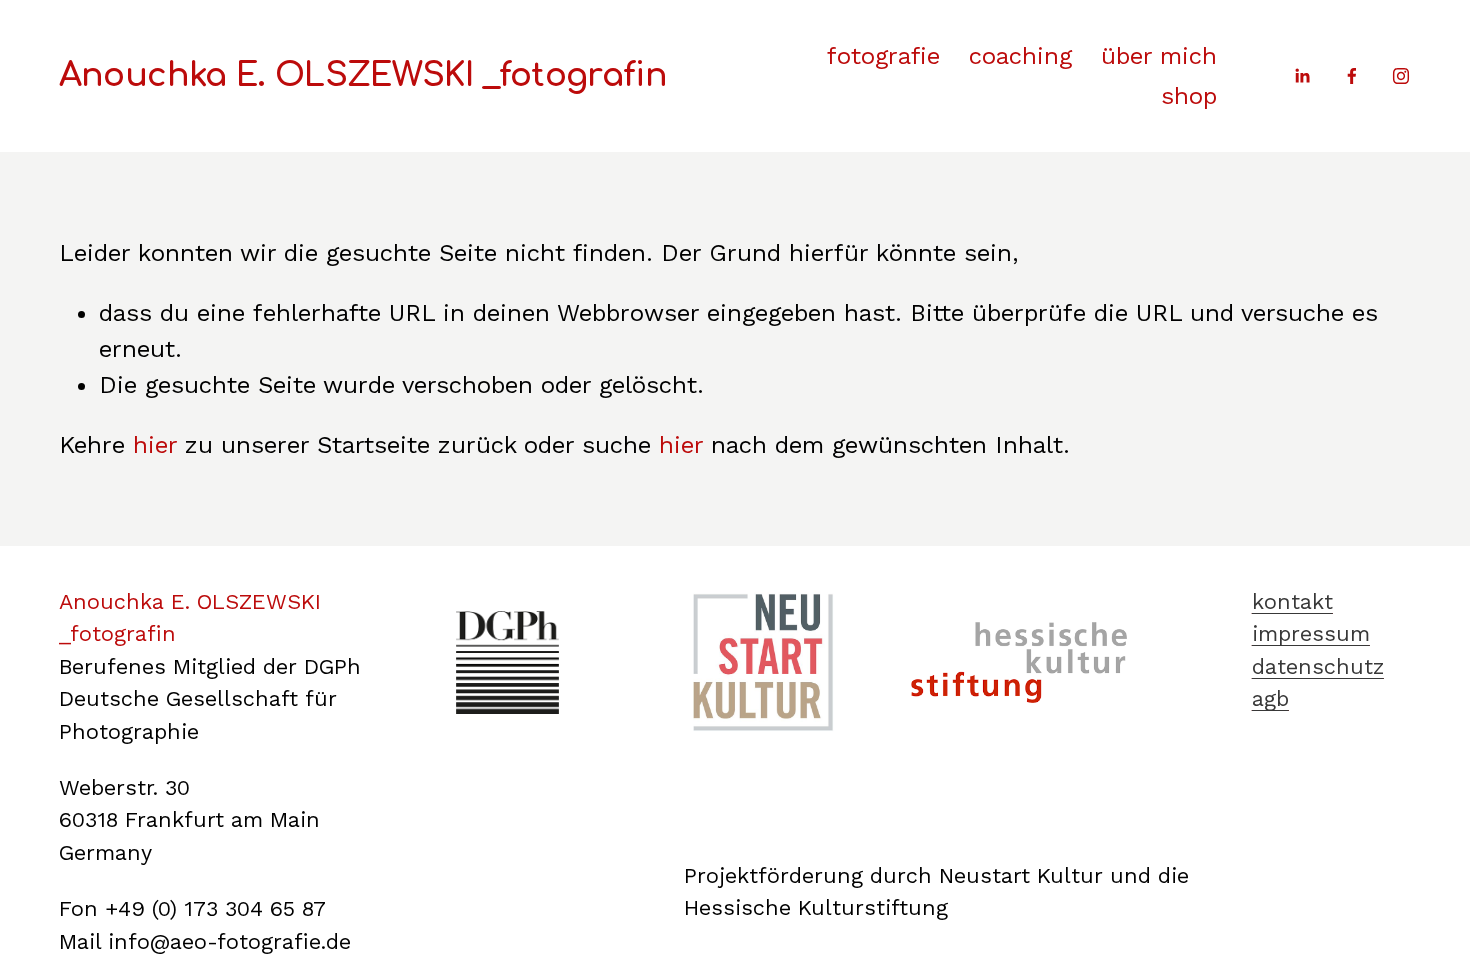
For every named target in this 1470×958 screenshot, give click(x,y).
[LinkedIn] (1302, 76)
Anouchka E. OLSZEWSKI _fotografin (363, 75)
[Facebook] (1352, 76)
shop (1189, 96)
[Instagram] (1401, 76)
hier (155, 445)
